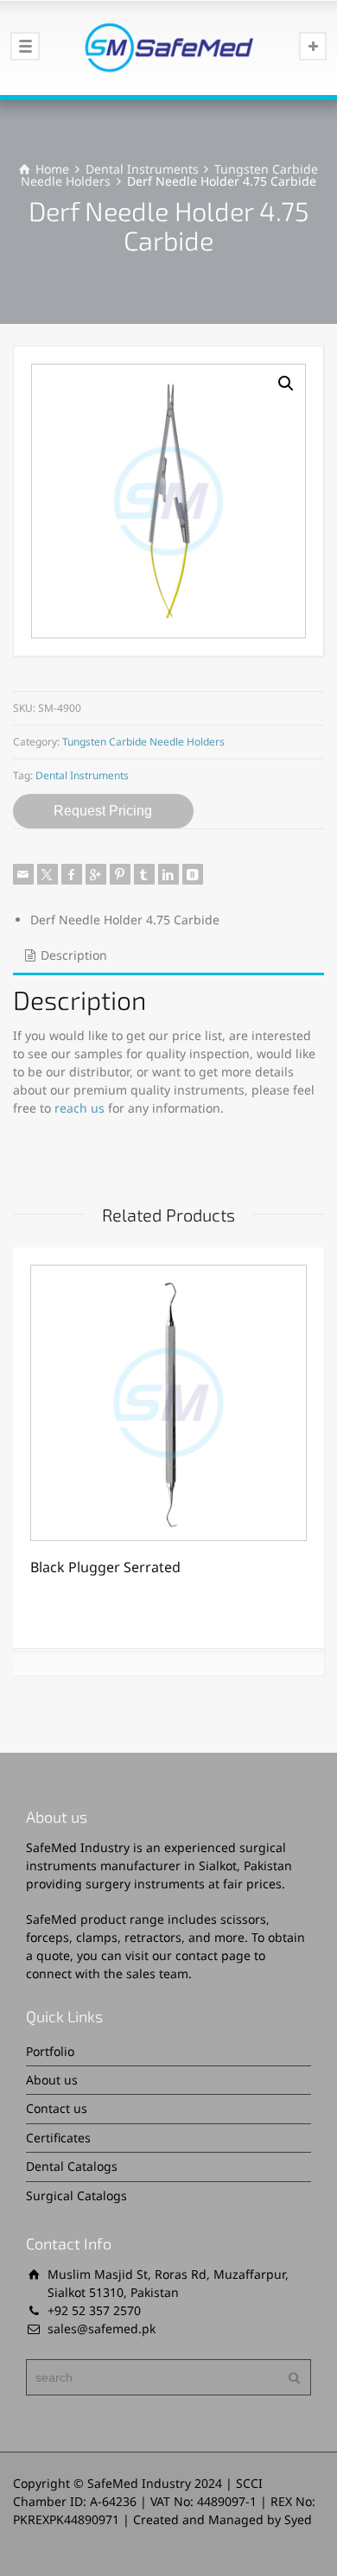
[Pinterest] (120, 874)
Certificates (58, 2138)
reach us (79, 1108)
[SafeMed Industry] (168, 48)
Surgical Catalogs (76, 2195)
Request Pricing (103, 811)
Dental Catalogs (72, 2166)
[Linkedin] (168, 874)
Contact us (57, 2108)
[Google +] (96, 874)
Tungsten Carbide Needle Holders (143, 742)
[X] (48, 874)
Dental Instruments (142, 169)
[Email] (23, 874)
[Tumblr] (144, 874)
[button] (286, 384)
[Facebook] (72, 874)
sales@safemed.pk (102, 2329)
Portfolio (50, 2051)
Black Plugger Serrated (105, 1567)
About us (52, 2080)
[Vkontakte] (193, 874)
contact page (213, 1955)
